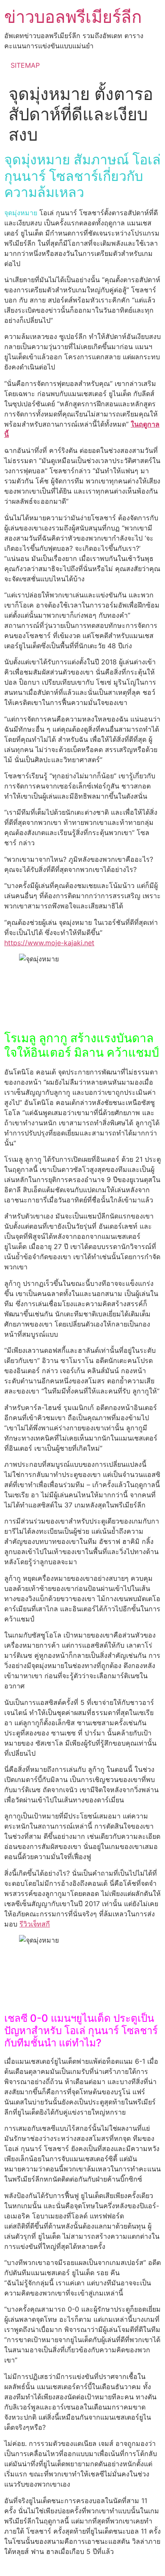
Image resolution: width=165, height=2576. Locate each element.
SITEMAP (25, 65)
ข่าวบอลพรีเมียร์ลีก (73, 17)
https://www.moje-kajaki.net (49, 943)
